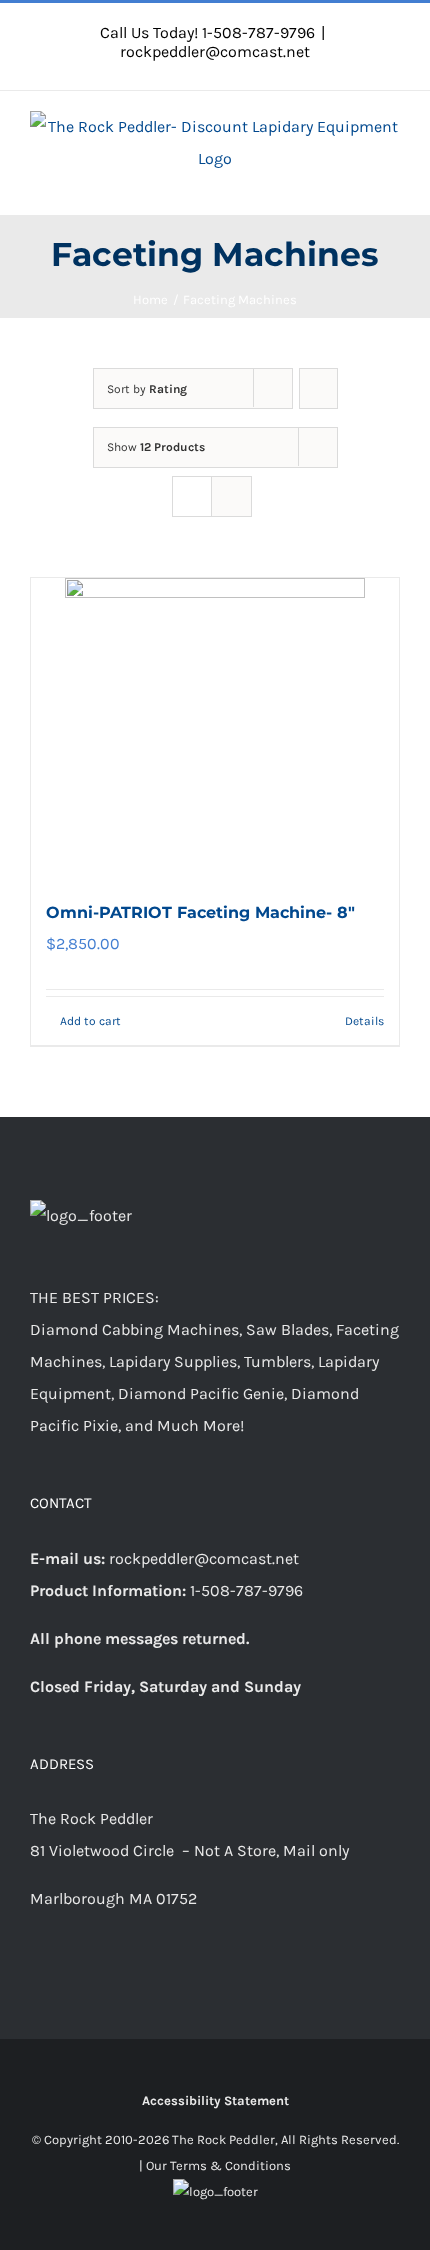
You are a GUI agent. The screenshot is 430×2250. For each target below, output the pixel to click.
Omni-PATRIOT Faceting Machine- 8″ (200, 912)
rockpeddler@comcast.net (215, 51)
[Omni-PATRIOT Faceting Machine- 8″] (215, 728)
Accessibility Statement (215, 2100)
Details (364, 1021)
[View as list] (231, 496)
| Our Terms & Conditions (215, 2165)
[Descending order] (318, 388)
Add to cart (90, 1021)
